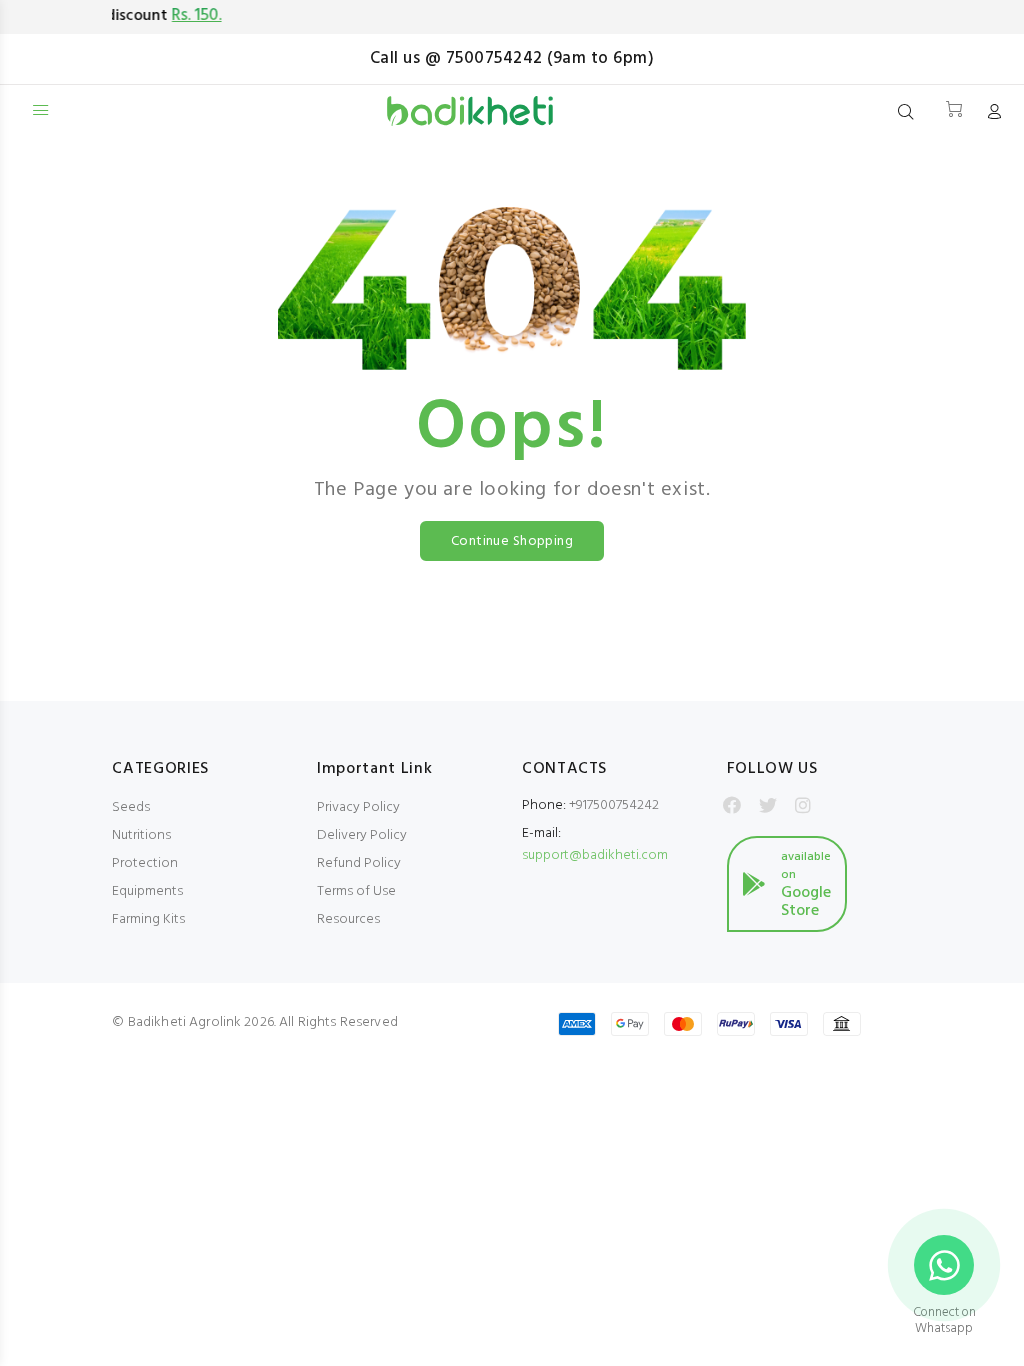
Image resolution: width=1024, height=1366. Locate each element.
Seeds (131, 807)
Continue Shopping (512, 541)
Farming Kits (148, 919)
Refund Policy (359, 863)
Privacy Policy (358, 807)
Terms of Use (356, 891)
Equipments (147, 891)
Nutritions (141, 835)
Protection (145, 863)
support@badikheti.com (595, 855)
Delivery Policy (362, 835)
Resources (348, 919)
